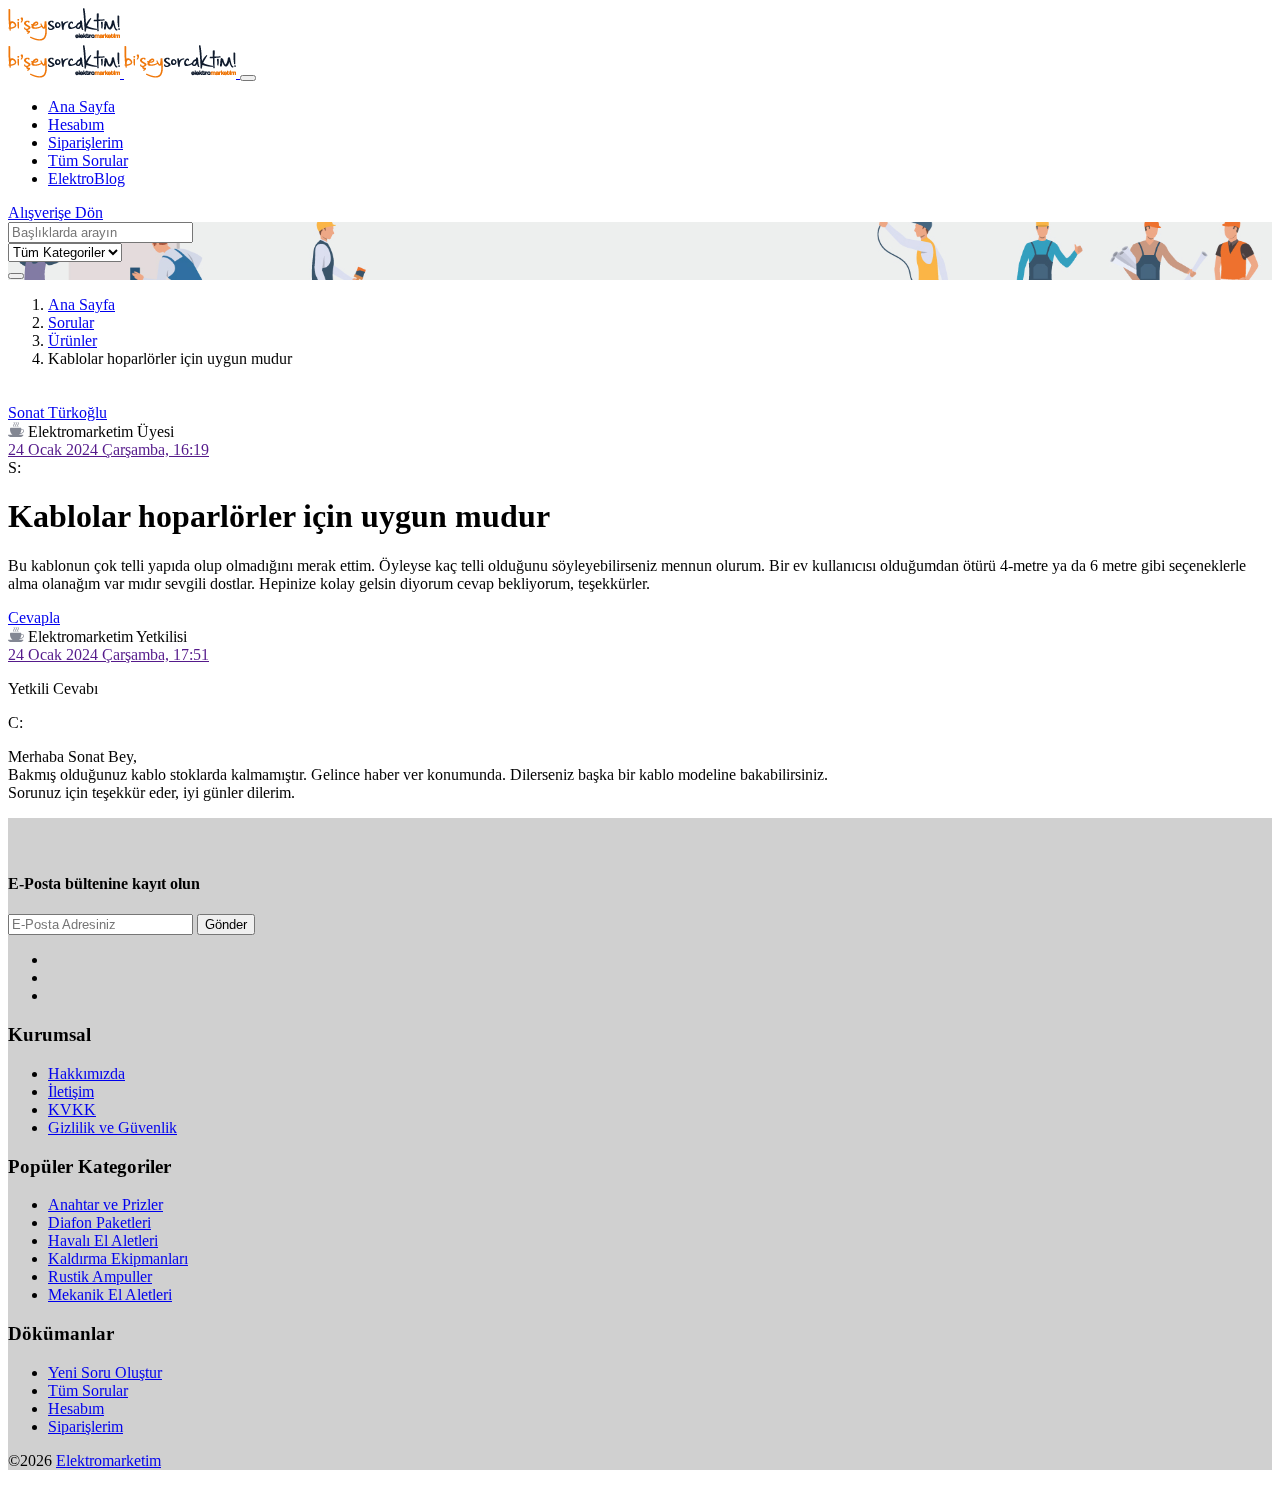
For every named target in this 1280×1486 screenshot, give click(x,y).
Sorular (71, 322)
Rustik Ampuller (100, 1276)
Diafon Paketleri (99, 1222)
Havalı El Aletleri (103, 1240)
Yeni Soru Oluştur (105, 1372)
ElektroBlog (86, 178)
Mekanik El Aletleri (110, 1294)
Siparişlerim (85, 142)
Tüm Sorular (88, 160)
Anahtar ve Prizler (105, 1204)
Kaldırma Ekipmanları (118, 1258)
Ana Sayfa (81, 106)
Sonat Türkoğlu (57, 412)
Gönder (226, 924)
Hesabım (76, 124)
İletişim (71, 1091)
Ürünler (72, 340)
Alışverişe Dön (55, 212)
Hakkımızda (86, 1073)
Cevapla (34, 617)
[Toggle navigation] (248, 78)
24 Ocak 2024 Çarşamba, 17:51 (108, 654)
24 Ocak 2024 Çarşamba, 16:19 (108, 449)
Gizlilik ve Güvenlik (112, 1127)
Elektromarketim (108, 1460)
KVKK (72, 1109)
